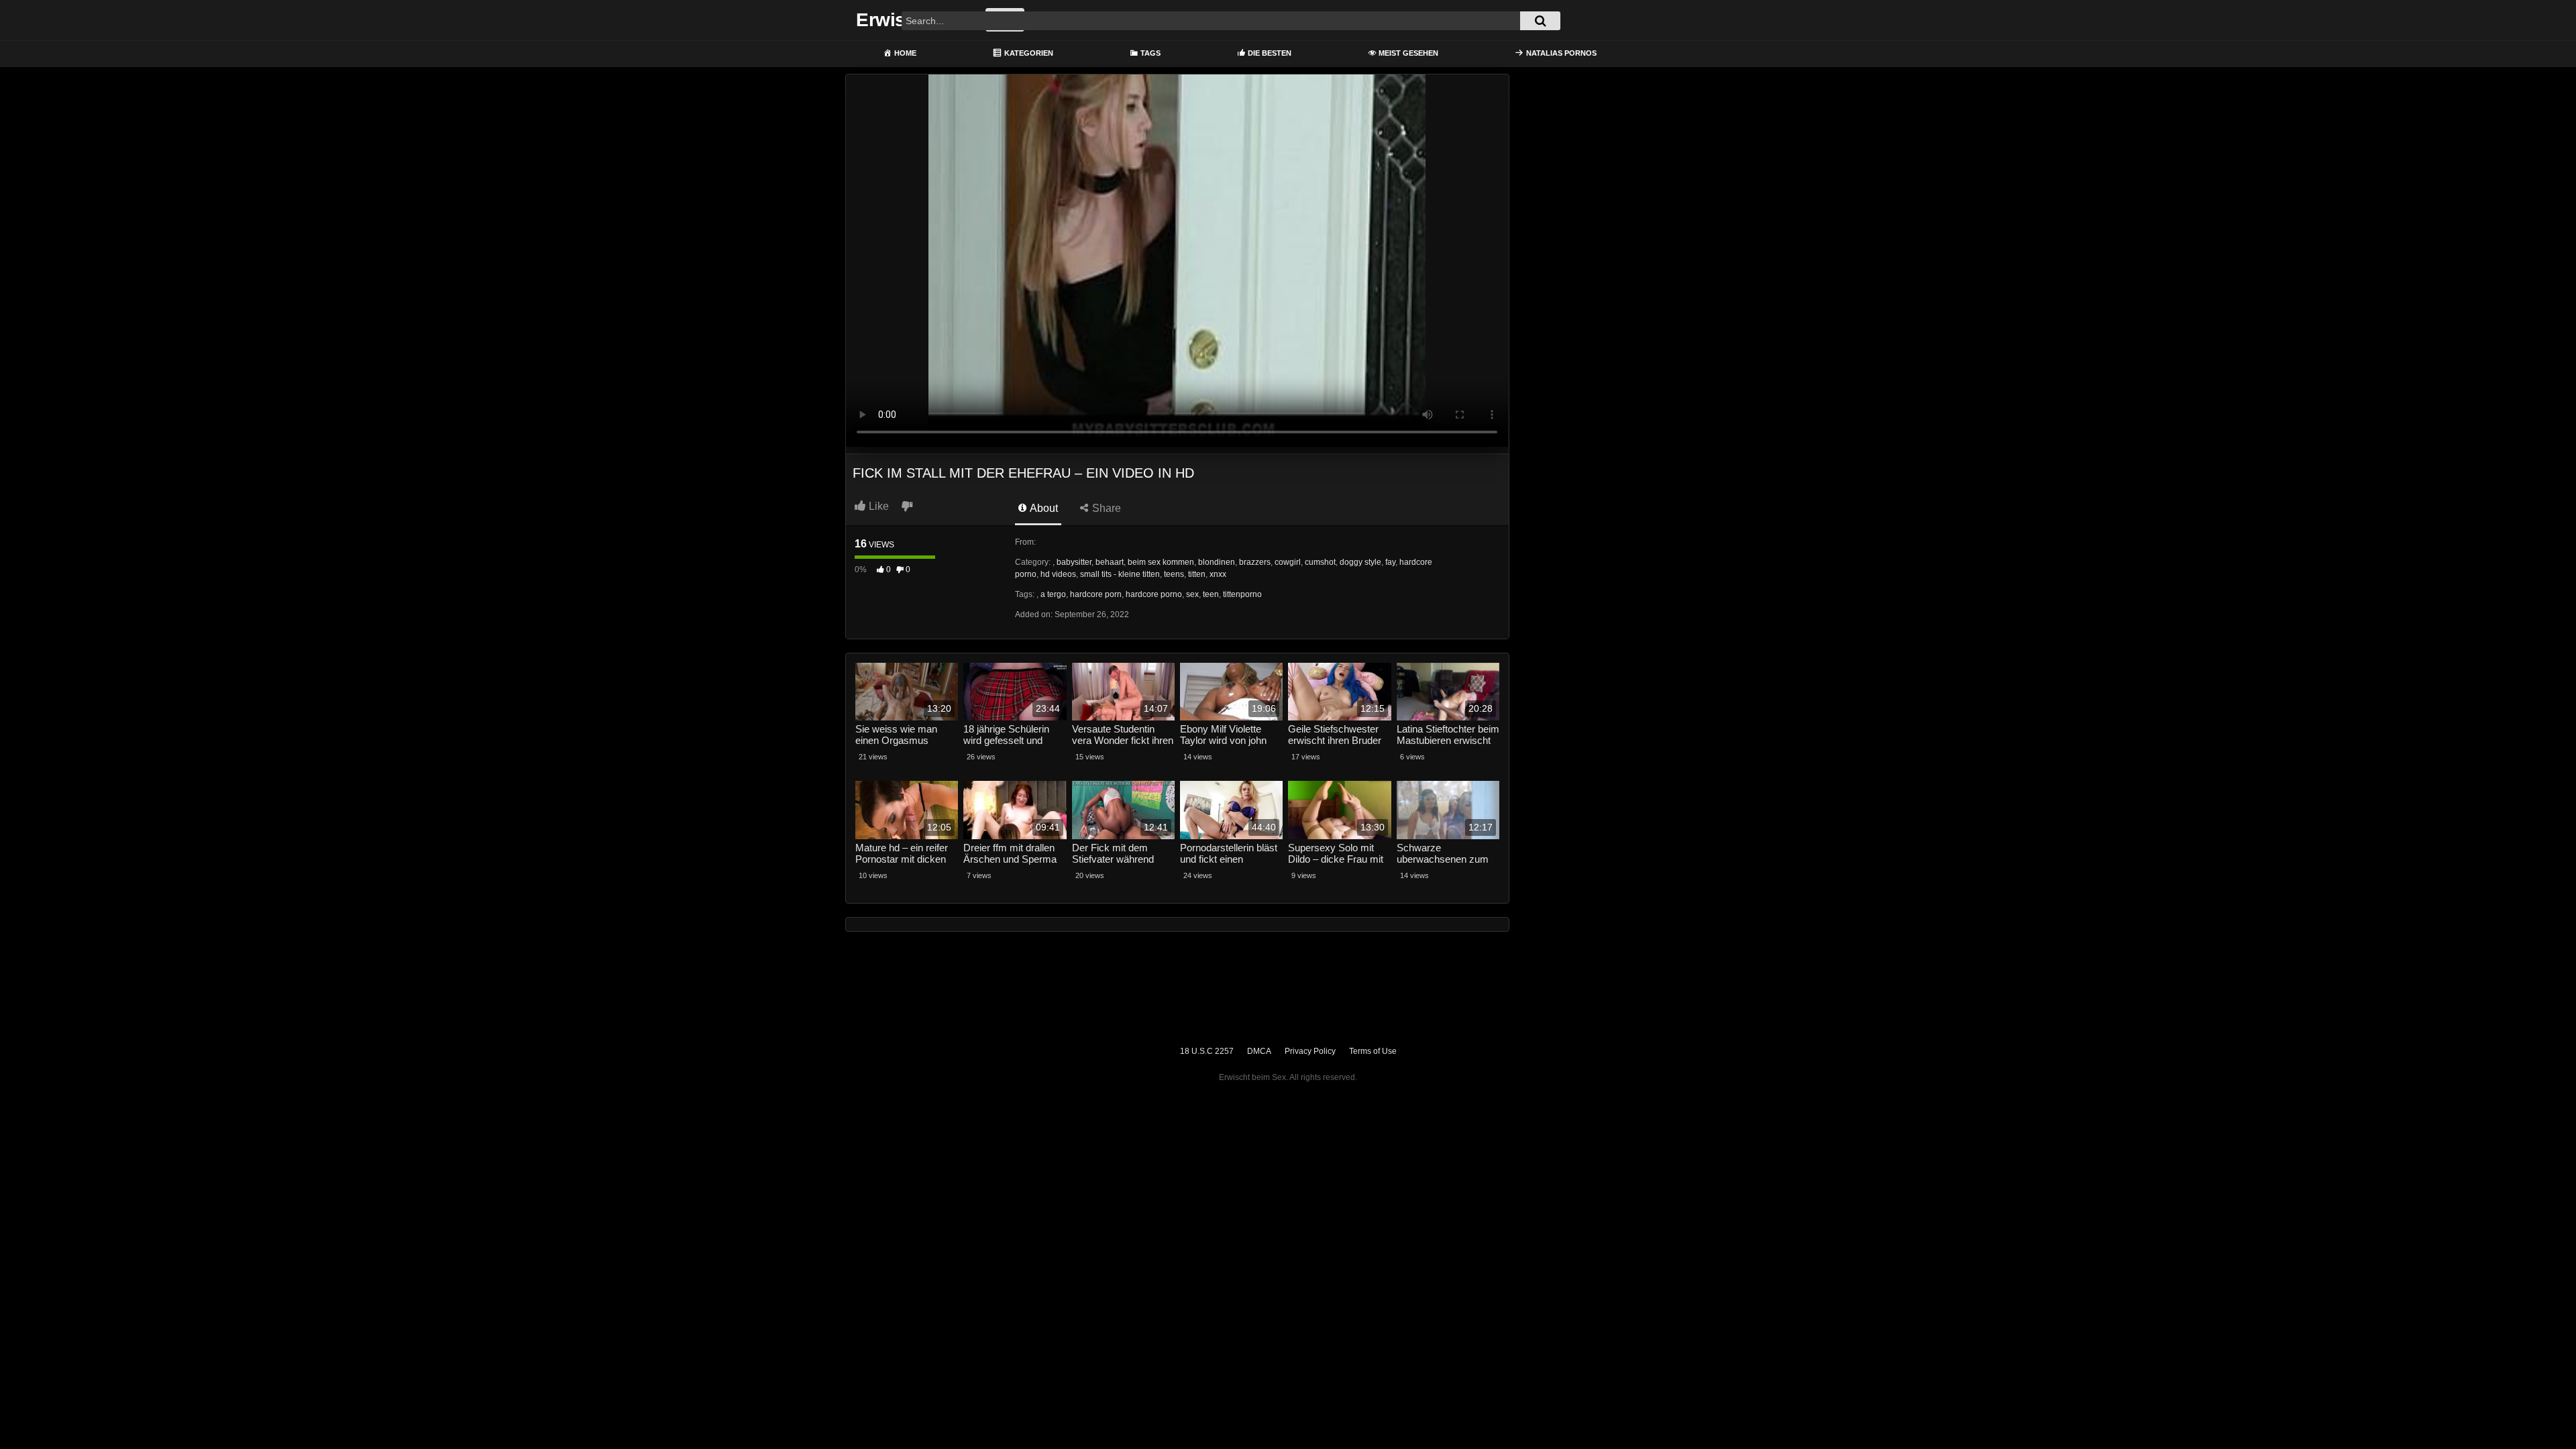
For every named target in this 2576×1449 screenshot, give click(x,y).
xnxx (1218, 574)
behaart (1110, 562)
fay (1390, 562)
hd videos (1058, 574)
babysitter (1074, 562)
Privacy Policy (1310, 1051)
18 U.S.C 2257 (1207, 1051)
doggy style (1360, 562)
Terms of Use (1373, 1051)
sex (1192, 594)
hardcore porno (1154, 594)
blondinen (1217, 562)
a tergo (1053, 594)
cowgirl (1288, 562)
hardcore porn (1096, 594)
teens (1174, 574)
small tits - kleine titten (1120, 574)
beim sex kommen (1161, 562)
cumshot (1320, 562)
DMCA (1259, 1051)
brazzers (1255, 562)
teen (1211, 594)
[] (1540, 21)
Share (1105, 508)
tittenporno (1242, 594)
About (1043, 508)
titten (1197, 574)
